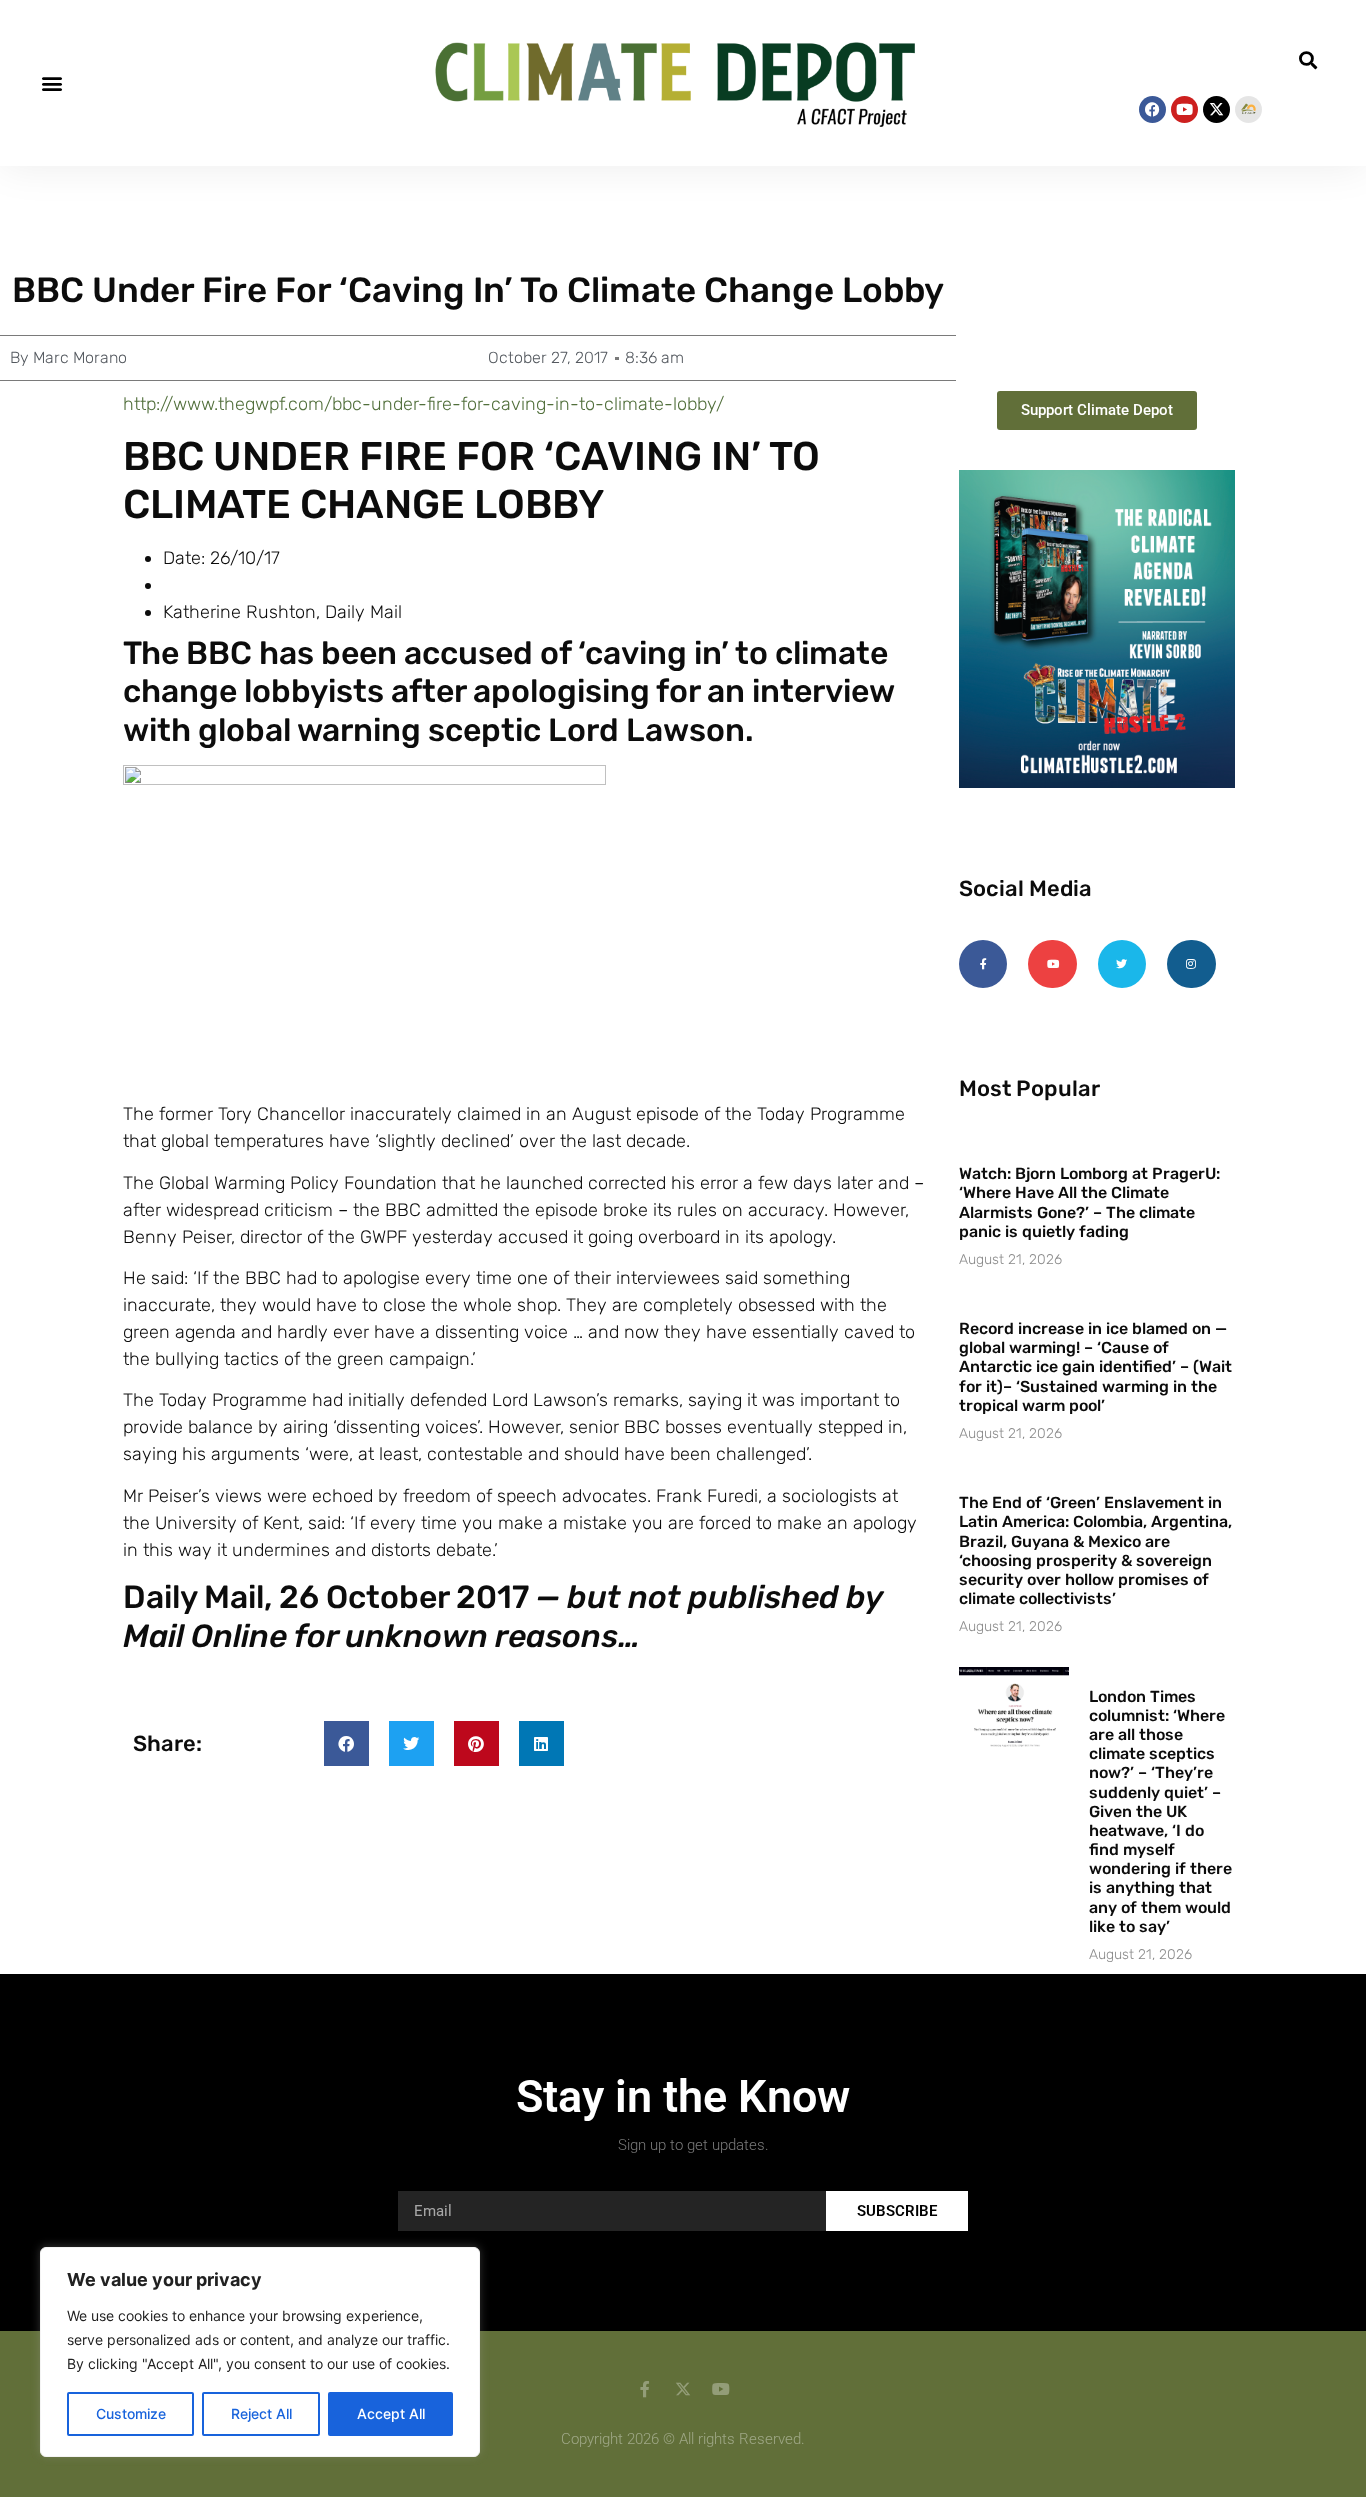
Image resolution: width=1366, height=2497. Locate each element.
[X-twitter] (1216, 109)
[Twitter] (1122, 964)
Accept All (391, 2413)
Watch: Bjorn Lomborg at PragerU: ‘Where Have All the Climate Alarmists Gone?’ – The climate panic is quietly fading (1089, 1202)
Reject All (261, 2413)
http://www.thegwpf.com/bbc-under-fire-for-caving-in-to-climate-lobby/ (423, 404)
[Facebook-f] (983, 964)
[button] (51, 83)
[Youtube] (1184, 109)
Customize (131, 2413)
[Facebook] (1152, 109)
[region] (260, 2352)
